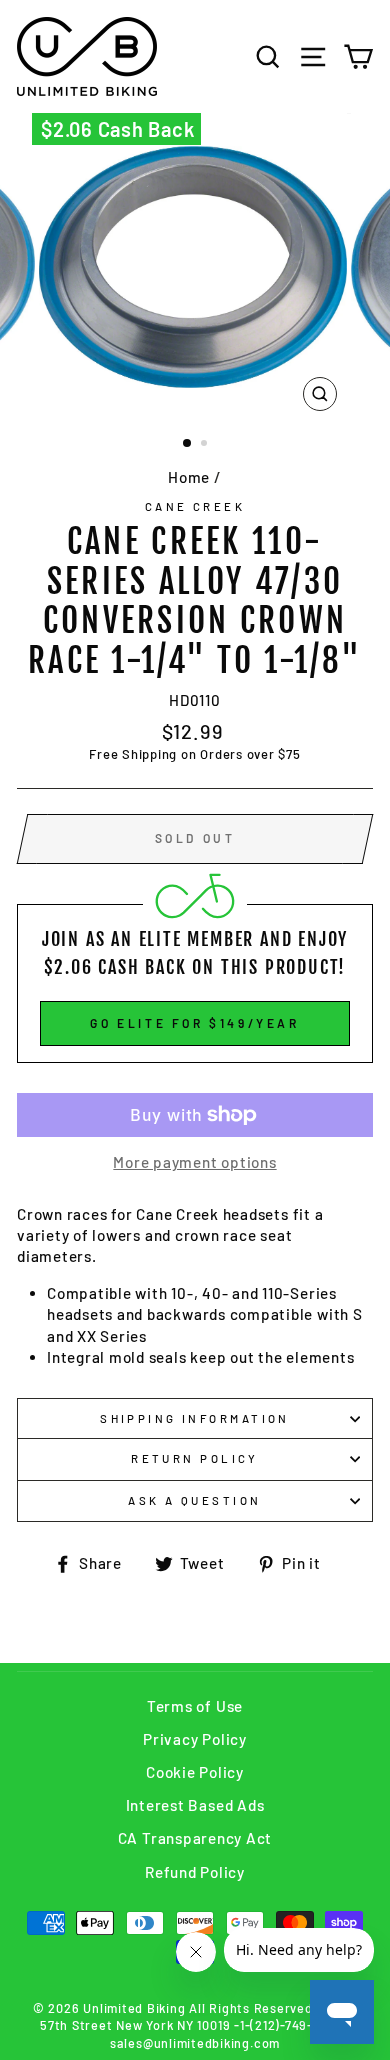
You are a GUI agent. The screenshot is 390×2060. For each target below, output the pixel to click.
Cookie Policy (195, 1772)
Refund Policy (195, 1872)
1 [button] (188, 444)
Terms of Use (195, 1706)
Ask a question (194, 1500)
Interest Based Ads (195, 1805)
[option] (195, 267)
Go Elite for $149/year (194, 1023)
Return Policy (195, 1458)
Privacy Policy (195, 1739)
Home (189, 477)
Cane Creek (195, 506)
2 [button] (206, 445)
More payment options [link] (194, 1162)
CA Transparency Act (195, 1838)
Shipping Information (195, 1418)
